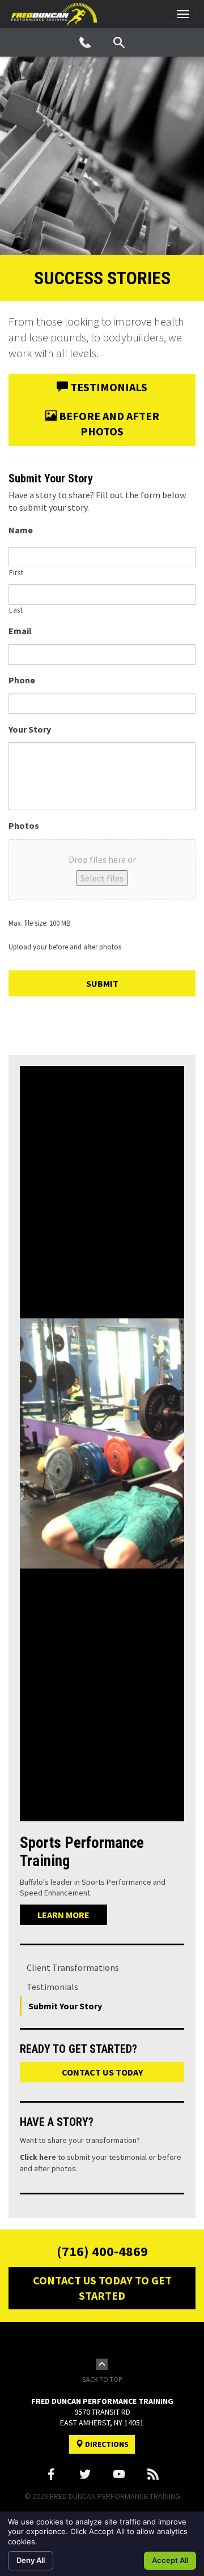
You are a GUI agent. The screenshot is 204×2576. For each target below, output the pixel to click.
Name (21, 530)
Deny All (31, 2560)
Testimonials (108, 387)
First (16, 573)
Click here (38, 2157)
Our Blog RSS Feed (153, 2474)
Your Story (30, 729)
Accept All (170, 2560)
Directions (106, 2444)
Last (16, 610)
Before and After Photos (108, 423)
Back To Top (102, 2379)
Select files (102, 878)
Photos (24, 825)
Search (119, 42)
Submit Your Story (65, 2006)
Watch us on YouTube (119, 2474)
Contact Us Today (102, 2072)
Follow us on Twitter (85, 2474)
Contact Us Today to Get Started (102, 2288)
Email (20, 631)
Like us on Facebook (51, 2474)
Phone (85, 42)
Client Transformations (73, 1967)
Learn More (63, 1915)
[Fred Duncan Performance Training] (54, 14)
